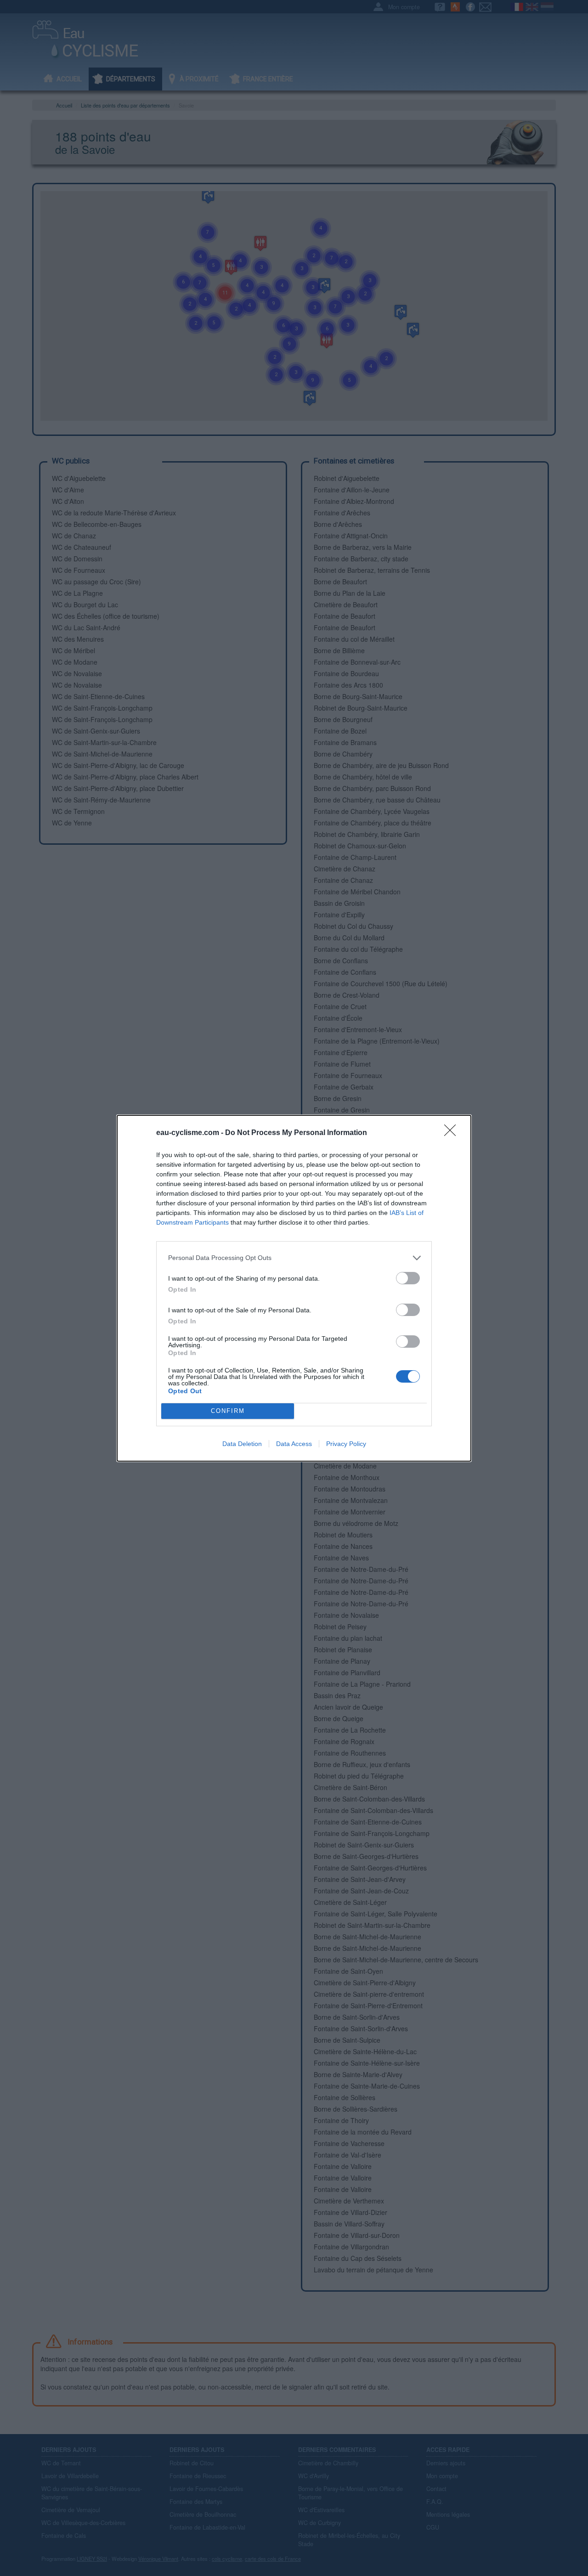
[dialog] (294, 1288)
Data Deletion (242, 1444)
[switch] (408, 1278)
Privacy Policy (346, 1444)
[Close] (453, 1133)
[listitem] (294, 1258)
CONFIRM (228, 1411)
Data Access (294, 1444)
